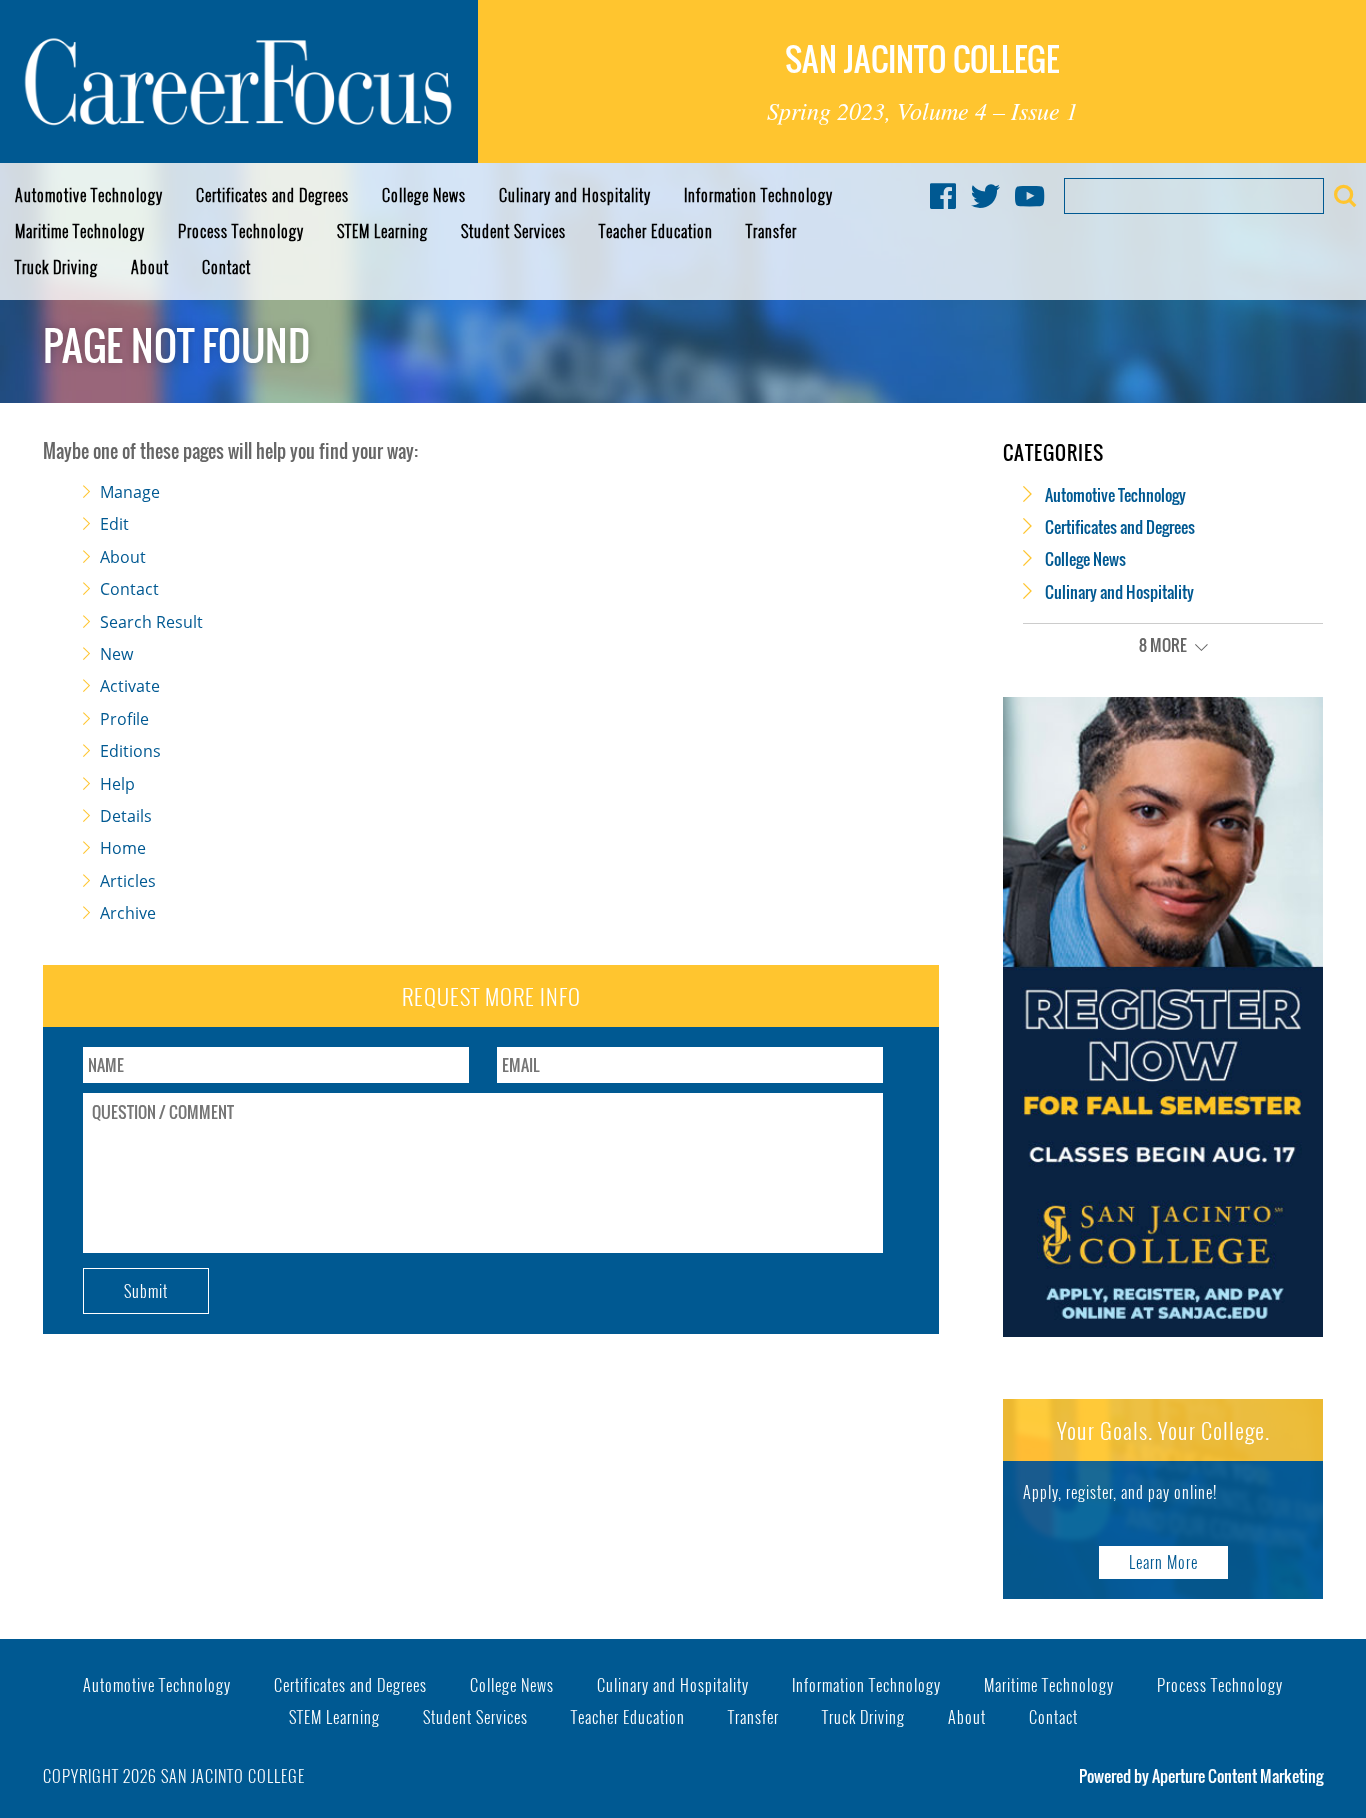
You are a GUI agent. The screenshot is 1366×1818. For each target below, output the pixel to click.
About (150, 267)
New (116, 654)
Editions (130, 751)
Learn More (1163, 1562)
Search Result (151, 622)
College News (424, 195)
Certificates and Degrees (272, 195)
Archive (128, 913)
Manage (130, 492)
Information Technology (758, 195)
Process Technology (241, 231)
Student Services (513, 231)
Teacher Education (656, 231)
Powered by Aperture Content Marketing (1201, 1776)
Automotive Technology (89, 195)
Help (117, 784)
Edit (114, 524)
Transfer (771, 231)
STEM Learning (382, 231)
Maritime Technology (80, 231)
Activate (130, 686)
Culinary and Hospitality (575, 195)
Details (126, 816)
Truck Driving (56, 267)
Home (123, 848)
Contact (226, 267)
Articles (128, 881)
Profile (124, 719)
